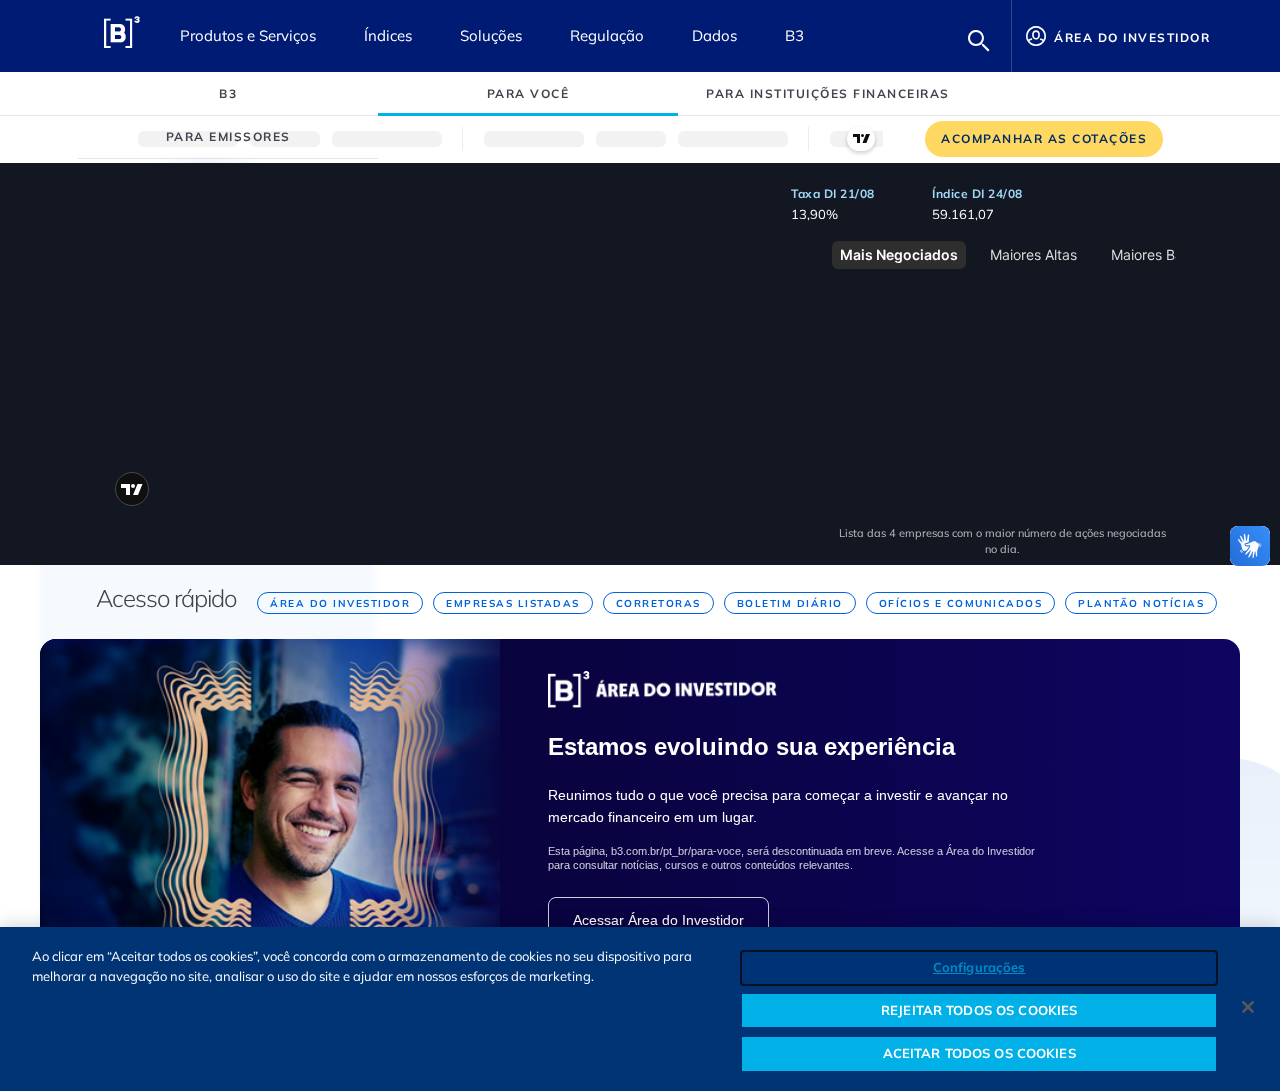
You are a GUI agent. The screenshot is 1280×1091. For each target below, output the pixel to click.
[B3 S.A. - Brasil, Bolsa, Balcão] (121, 36)
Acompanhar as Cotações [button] (1044, 138)
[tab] (228, 93)
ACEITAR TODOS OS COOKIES (979, 1053)
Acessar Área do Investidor (658, 920)
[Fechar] (1248, 1007)
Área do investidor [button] (340, 603)
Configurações (979, 967)
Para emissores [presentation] (228, 136)
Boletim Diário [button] (790, 603)
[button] (979, 40)
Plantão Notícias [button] (1141, 603)
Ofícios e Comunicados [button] (961, 603)
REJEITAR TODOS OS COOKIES (979, 1010)
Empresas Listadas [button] (513, 603)
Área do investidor (1130, 37)
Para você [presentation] (528, 93)
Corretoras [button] (658, 603)
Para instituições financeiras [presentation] (828, 93)
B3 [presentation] (228, 93)
